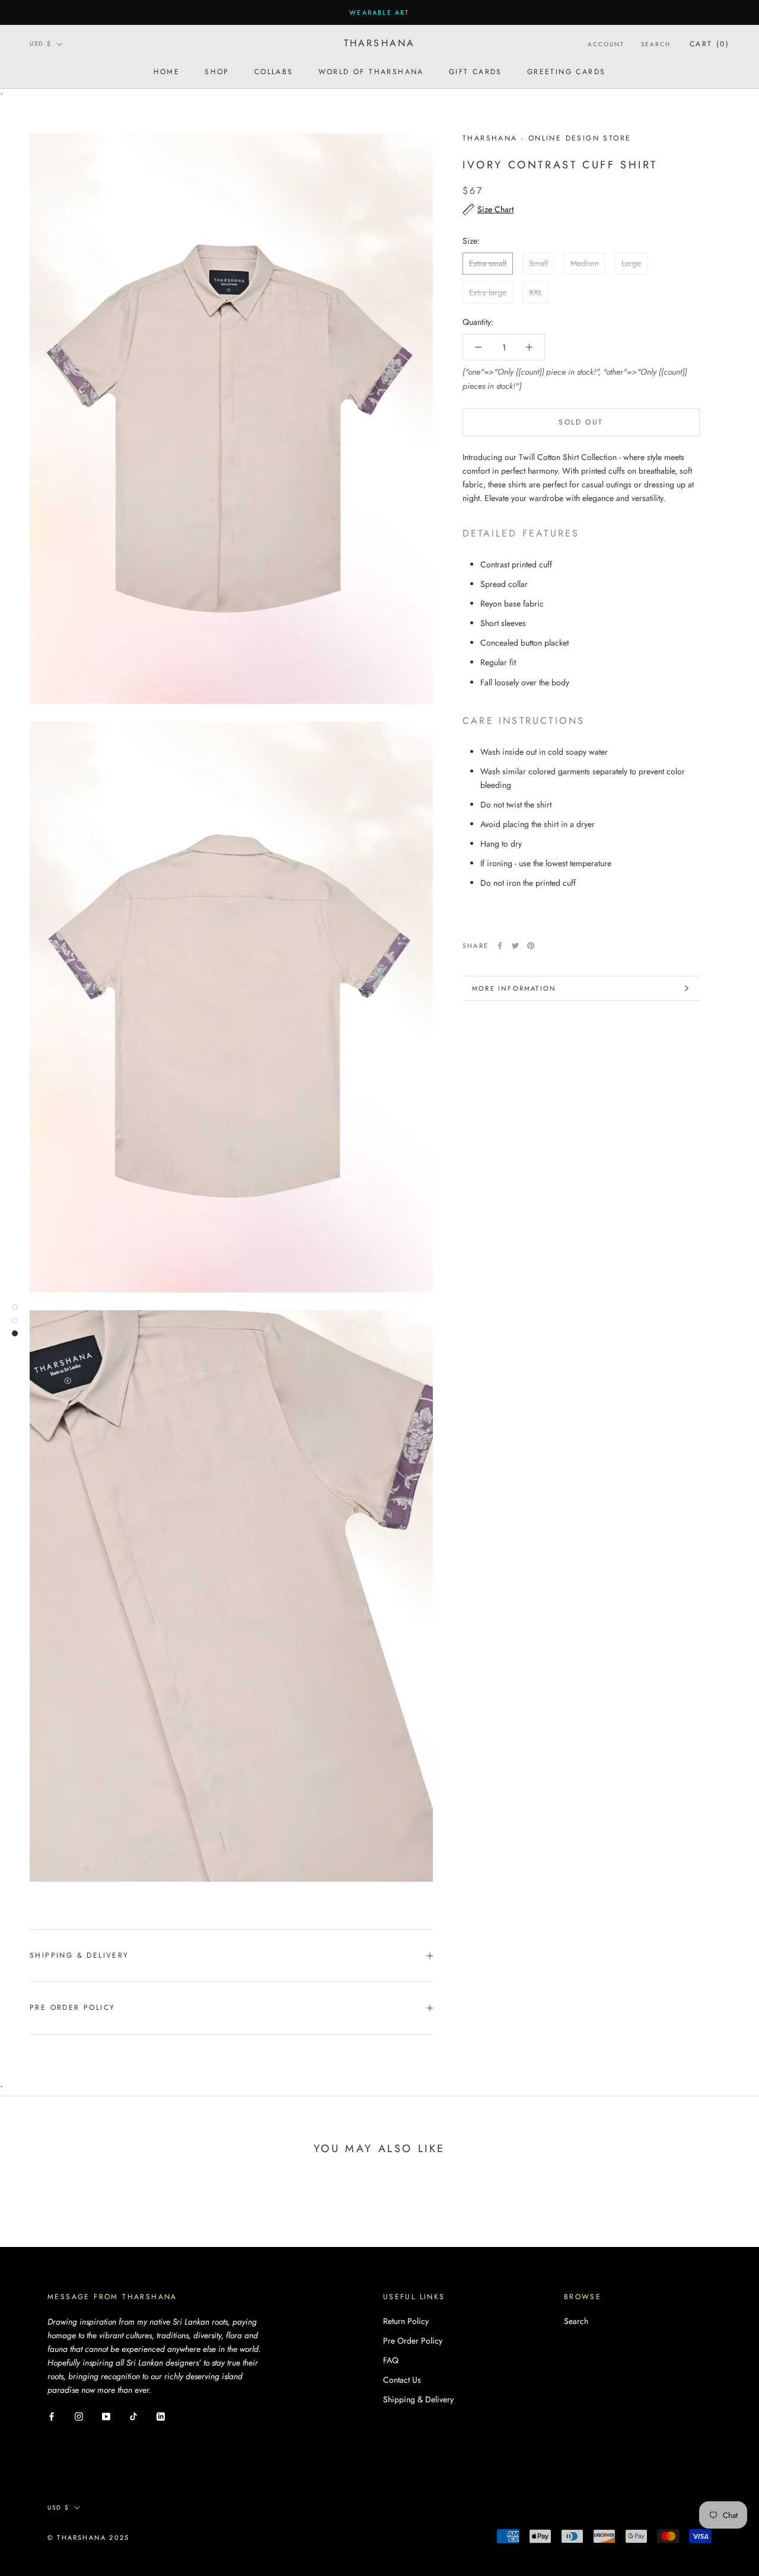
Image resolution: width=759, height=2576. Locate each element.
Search (656, 44)
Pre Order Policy (72, 2007)
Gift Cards (476, 72)
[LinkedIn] (161, 2416)
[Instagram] (79, 2416)
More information (514, 988)
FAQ (391, 2360)
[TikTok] (133, 2416)
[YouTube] (106, 2416)
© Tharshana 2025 (88, 2537)
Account (606, 44)
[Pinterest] (531, 946)
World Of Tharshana (371, 72)
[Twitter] (515, 946)
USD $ (41, 44)
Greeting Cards (567, 72)
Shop (217, 72)
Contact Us (402, 2380)
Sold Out (581, 422)
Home (167, 72)
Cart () (709, 44)
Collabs (274, 72)
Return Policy (406, 2321)
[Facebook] (500, 946)
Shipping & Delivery (79, 1955)
